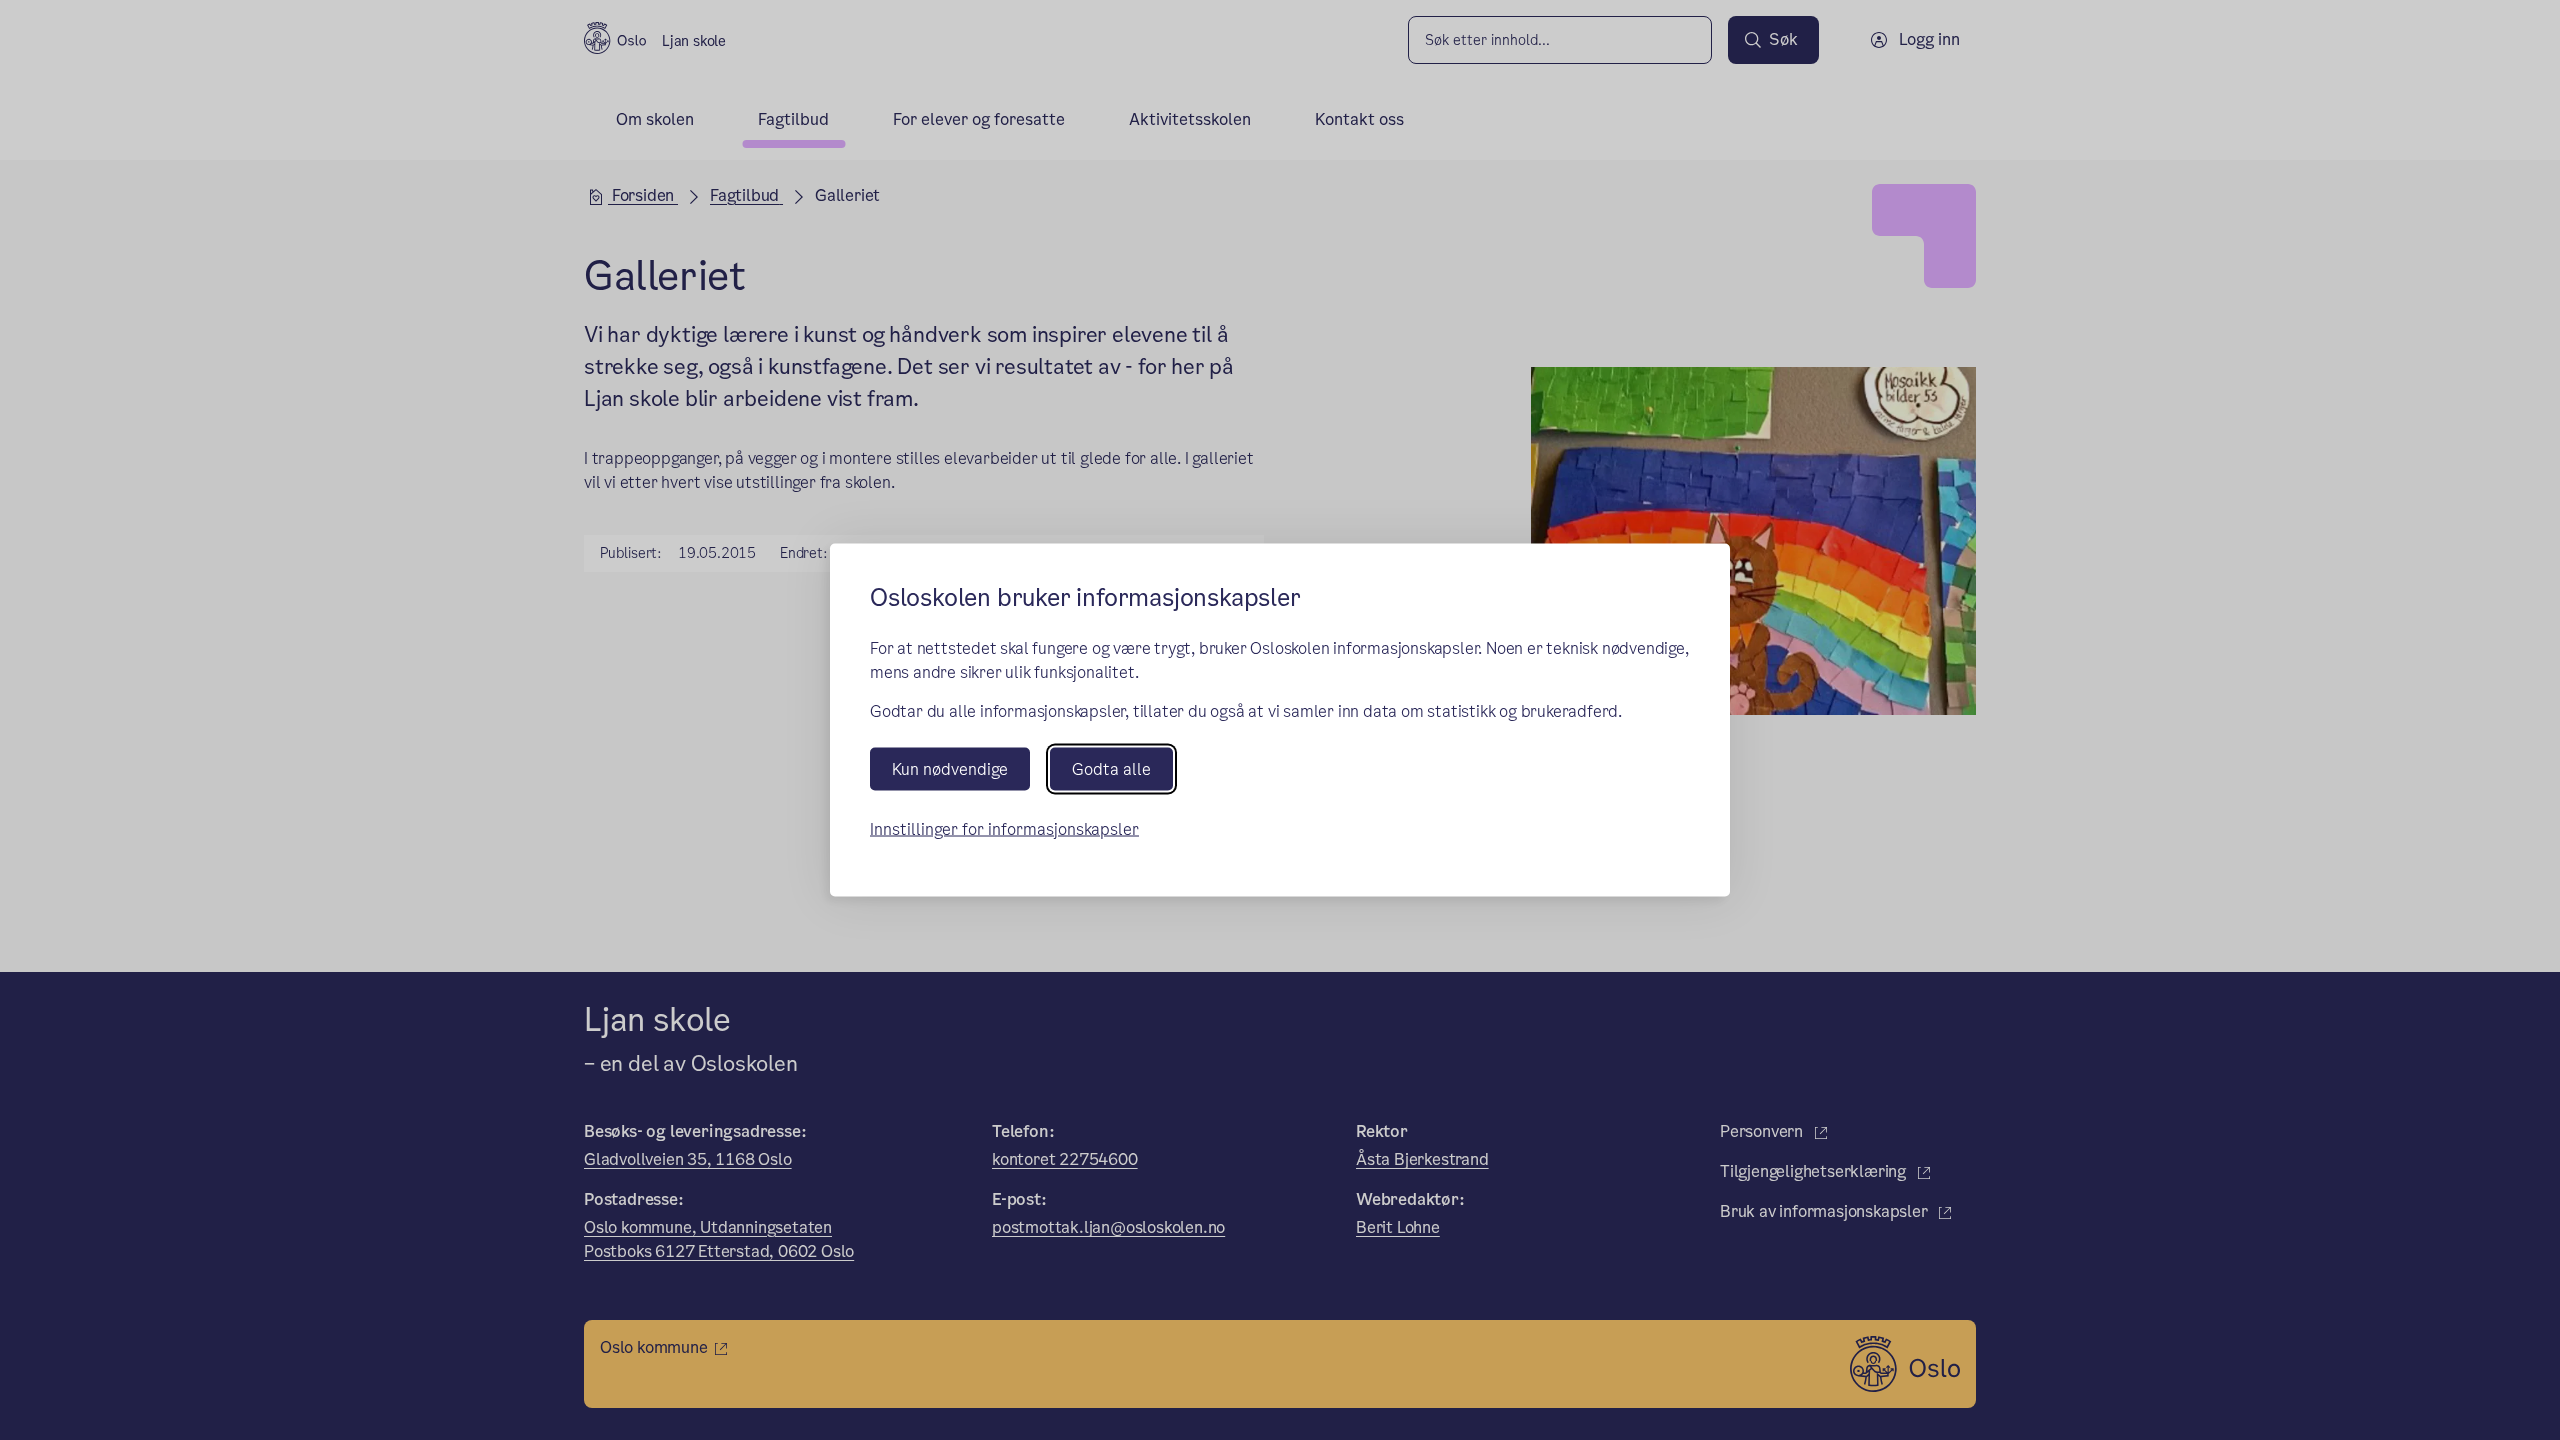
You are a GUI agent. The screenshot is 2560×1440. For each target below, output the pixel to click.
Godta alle (1111, 768)
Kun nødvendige (950, 768)
